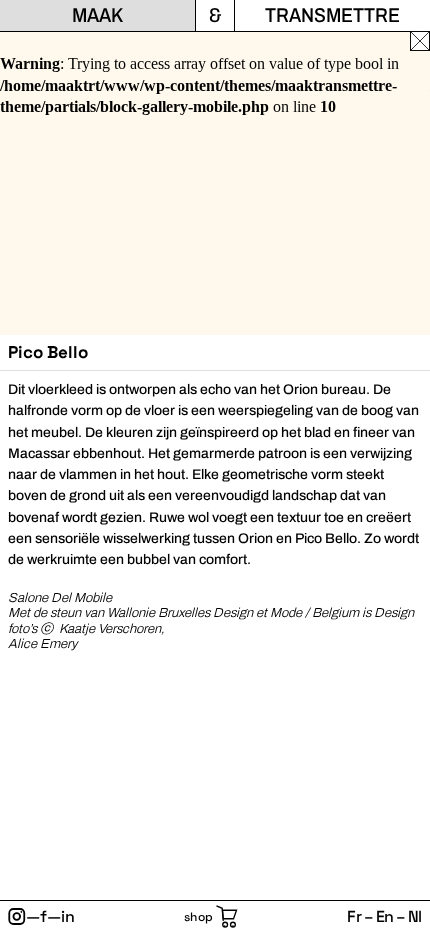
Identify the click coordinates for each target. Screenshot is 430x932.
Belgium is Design (363, 613)
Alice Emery (42, 644)
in (68, 916)
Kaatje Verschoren (110, 629)
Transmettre (332, 15)
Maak (97, 15)
